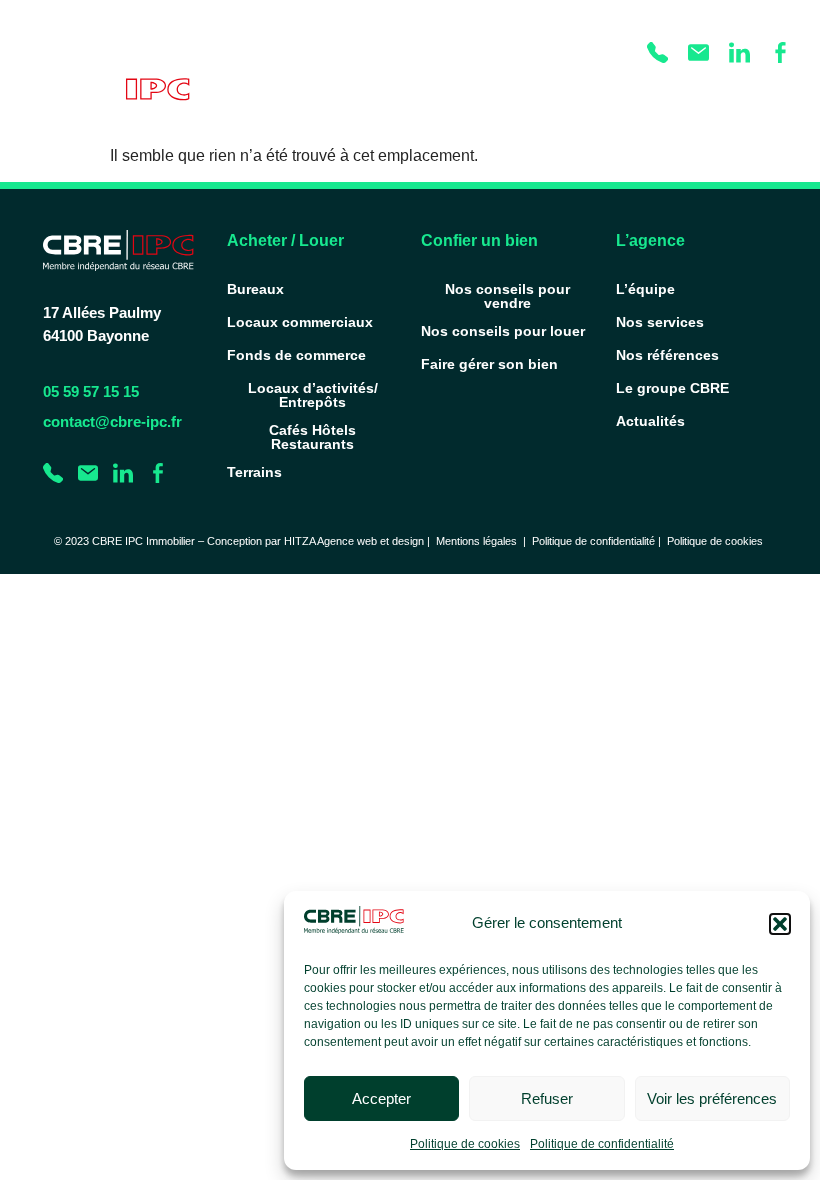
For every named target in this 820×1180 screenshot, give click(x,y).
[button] (780, 924)
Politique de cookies (465, 1144)
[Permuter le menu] (768, 95)
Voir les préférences (712, 1098)
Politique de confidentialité (602, 1144)
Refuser (547, 1098)
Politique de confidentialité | (599, 541)
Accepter (381, 1098)
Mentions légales (476, 541)
